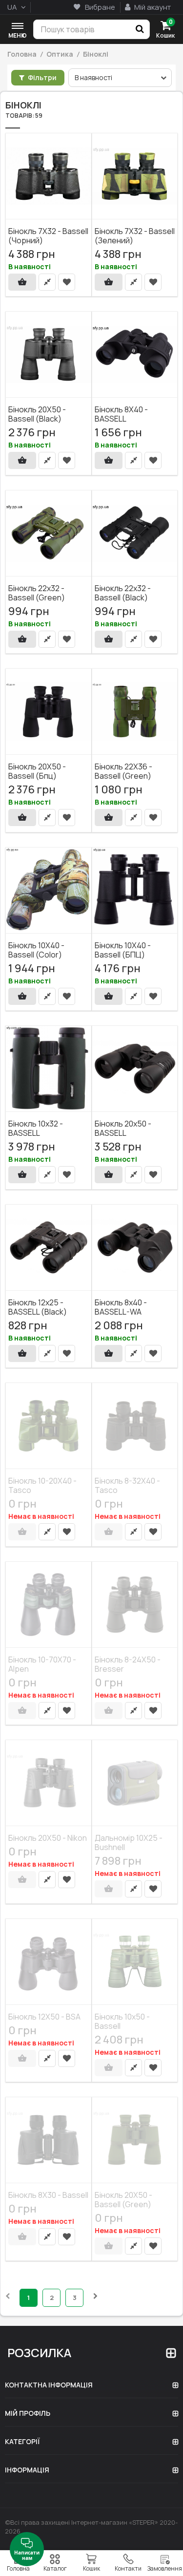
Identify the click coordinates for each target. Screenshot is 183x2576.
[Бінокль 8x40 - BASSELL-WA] (135, 1248)
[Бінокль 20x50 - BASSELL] (135, 1069)
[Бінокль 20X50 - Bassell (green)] (135, 2140)
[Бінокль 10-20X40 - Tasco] (49, 1426)
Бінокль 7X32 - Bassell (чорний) (48, 235)
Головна (22, 54)
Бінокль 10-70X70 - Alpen (42, 1664)
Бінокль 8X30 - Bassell (48, 2195)
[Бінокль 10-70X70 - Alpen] (49, 1605)
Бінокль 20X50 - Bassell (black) (37, 414)
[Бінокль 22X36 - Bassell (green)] (135, 712)
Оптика (60, 54)
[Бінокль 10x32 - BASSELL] (49, 1069)
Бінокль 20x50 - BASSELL (123, 1128)
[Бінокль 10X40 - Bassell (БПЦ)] (135, 891)
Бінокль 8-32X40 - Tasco (127, 1485)
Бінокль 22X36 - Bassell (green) (123, 771)
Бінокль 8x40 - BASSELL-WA (121, 1307)
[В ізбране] (67, 282)
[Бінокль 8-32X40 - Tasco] (135, 1426)
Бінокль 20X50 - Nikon (48, 1838)
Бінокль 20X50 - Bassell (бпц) (37, 771)
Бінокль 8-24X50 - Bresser (128, 1664)
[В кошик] (22, 282)
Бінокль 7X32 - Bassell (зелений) (135, 235)
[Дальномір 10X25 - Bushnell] (135, 1783)
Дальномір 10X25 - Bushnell (129, 1842)
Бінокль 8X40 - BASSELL (121, 414)
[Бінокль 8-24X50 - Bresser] (135, 1605)
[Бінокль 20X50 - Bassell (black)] (49, 355)
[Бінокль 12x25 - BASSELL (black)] (49, 1248)
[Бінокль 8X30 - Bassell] (49, 2140)
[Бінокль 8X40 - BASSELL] (135, 355)
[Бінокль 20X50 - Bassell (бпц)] (49, 712)
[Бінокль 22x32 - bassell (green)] (49, 533)
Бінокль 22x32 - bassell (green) (37, 592)
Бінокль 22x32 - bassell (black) (123, 592)
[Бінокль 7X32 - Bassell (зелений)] (135, 176)
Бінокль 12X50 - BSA (44, 2016)
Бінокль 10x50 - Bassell (122, 2021)
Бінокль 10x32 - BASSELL (36, 1128)
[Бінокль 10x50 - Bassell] (135, 1962)
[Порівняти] (47, 282)
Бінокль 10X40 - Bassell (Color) (36, 949)
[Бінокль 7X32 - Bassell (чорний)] (49, 176)
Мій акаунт (152, 7)
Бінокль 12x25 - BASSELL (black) (38, 1307)
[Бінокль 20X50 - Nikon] (49, 1783)
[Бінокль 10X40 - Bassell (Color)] (49, 891)
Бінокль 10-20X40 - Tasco (42, 1485)
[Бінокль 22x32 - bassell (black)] (135, 533)
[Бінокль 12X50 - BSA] (49, 1962)
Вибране (99, 7)
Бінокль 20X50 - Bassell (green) (123, 2200)
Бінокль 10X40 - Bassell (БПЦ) (123, 949)
